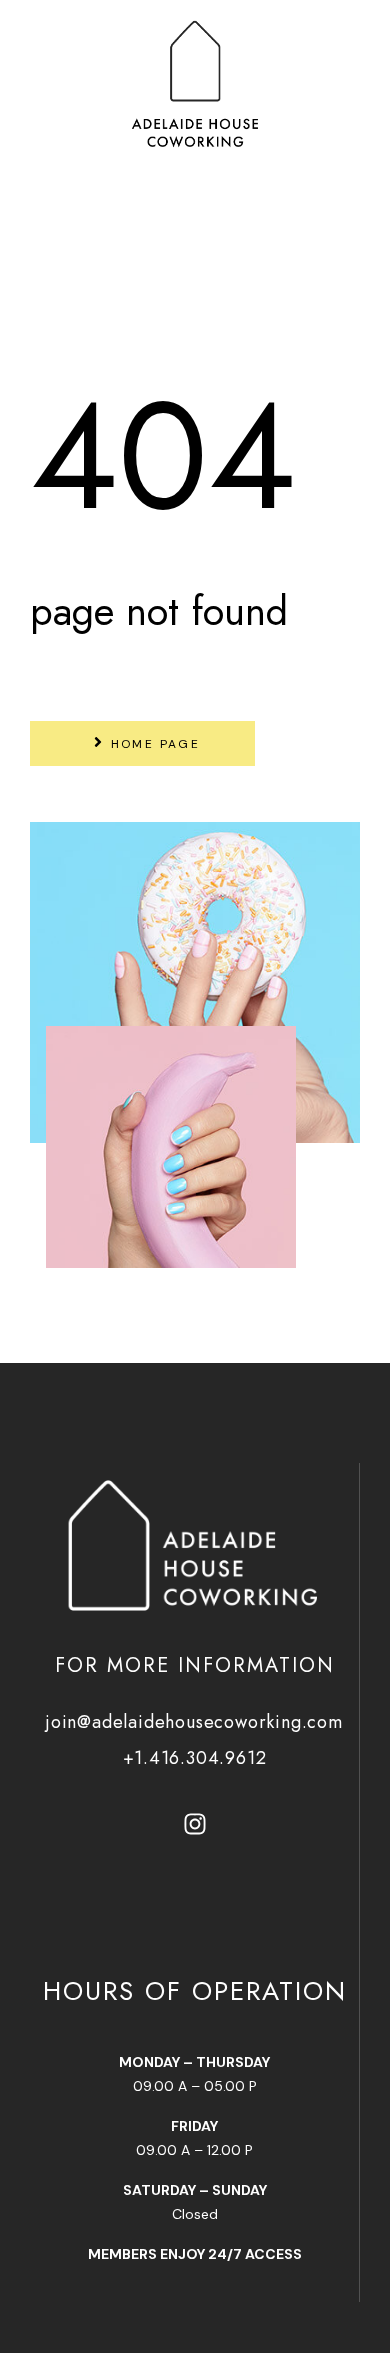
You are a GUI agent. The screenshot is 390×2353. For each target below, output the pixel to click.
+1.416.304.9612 (195, 1758)
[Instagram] (195, 1824)
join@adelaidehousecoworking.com (194, 1722)
